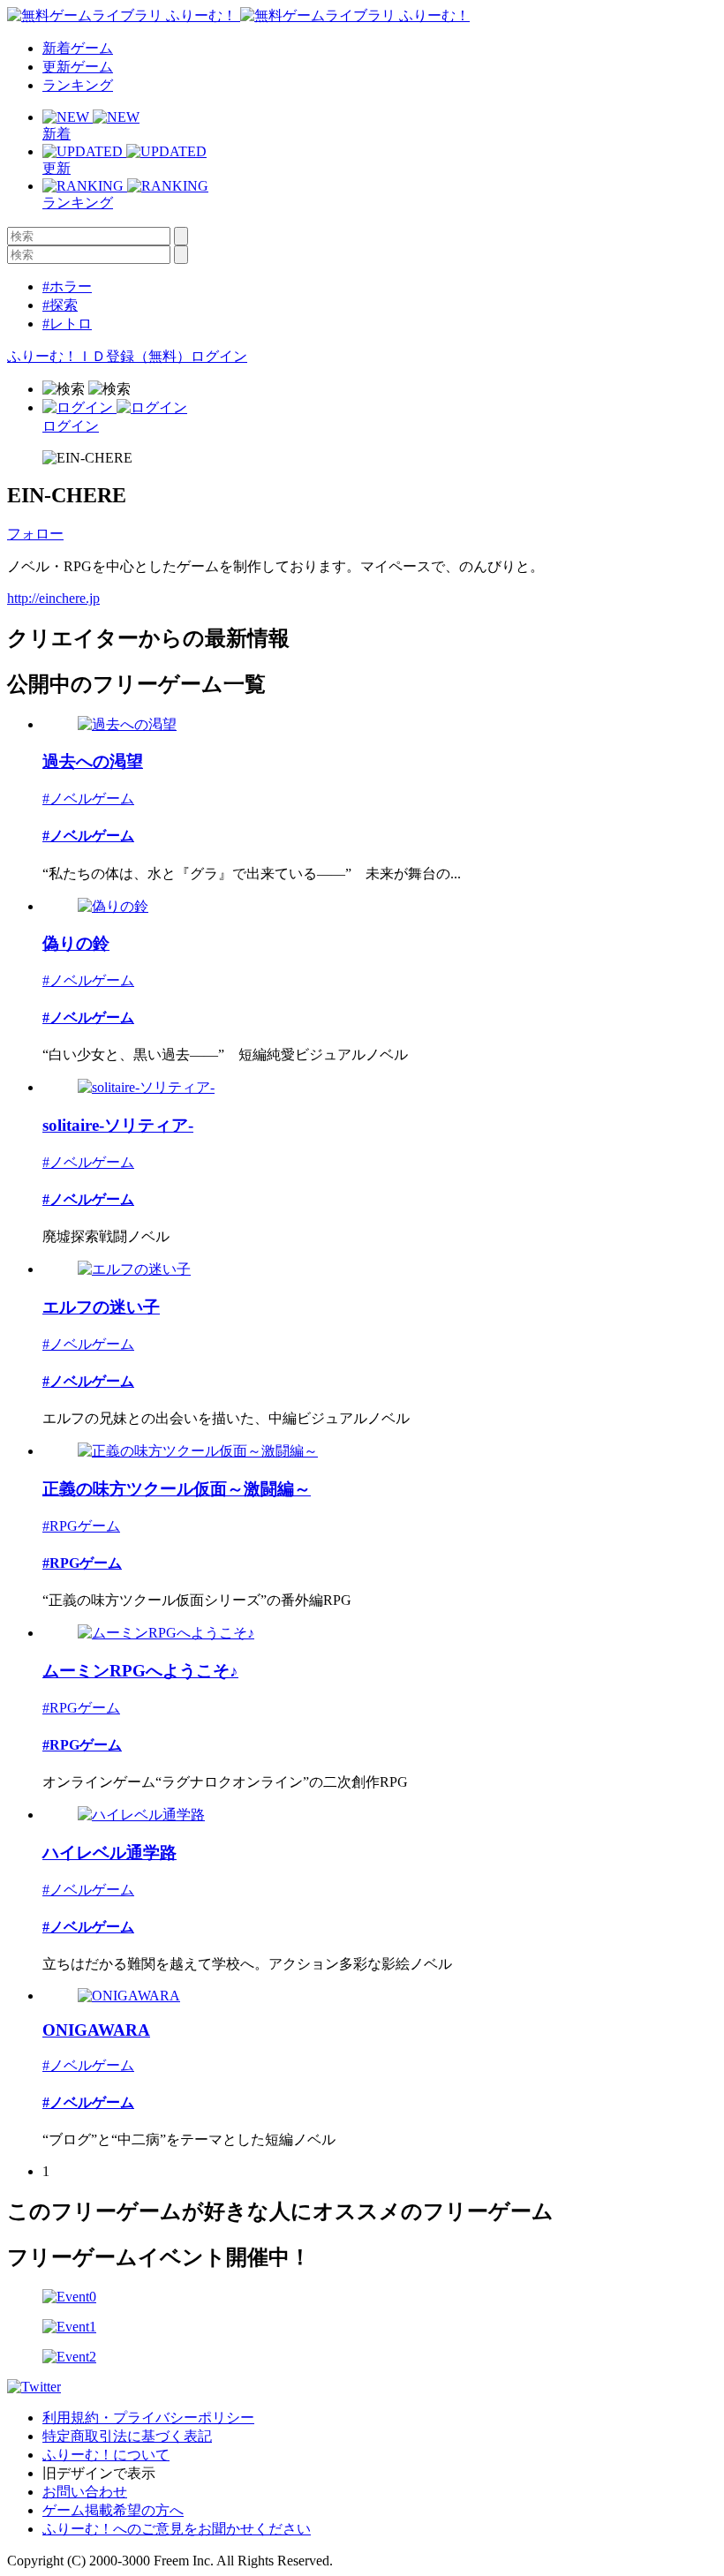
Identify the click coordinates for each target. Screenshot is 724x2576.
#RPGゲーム (81, 1526)
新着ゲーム (78, 48)
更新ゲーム (78, 67)
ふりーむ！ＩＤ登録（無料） (99, 356)
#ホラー (67, 286)
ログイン (219, 356)
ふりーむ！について (106, 2455)
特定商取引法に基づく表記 (127, 2436)
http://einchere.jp (53, 598)
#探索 (60, 305)
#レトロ (67, 324)
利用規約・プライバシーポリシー (148, 2418)
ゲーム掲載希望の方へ (113, 2510)
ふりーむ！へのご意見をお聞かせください (177, 2529)
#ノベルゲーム (88, 798)
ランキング (78, 85)
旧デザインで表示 (99, 2473)
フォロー (35, 534)
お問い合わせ (85, 2492)
